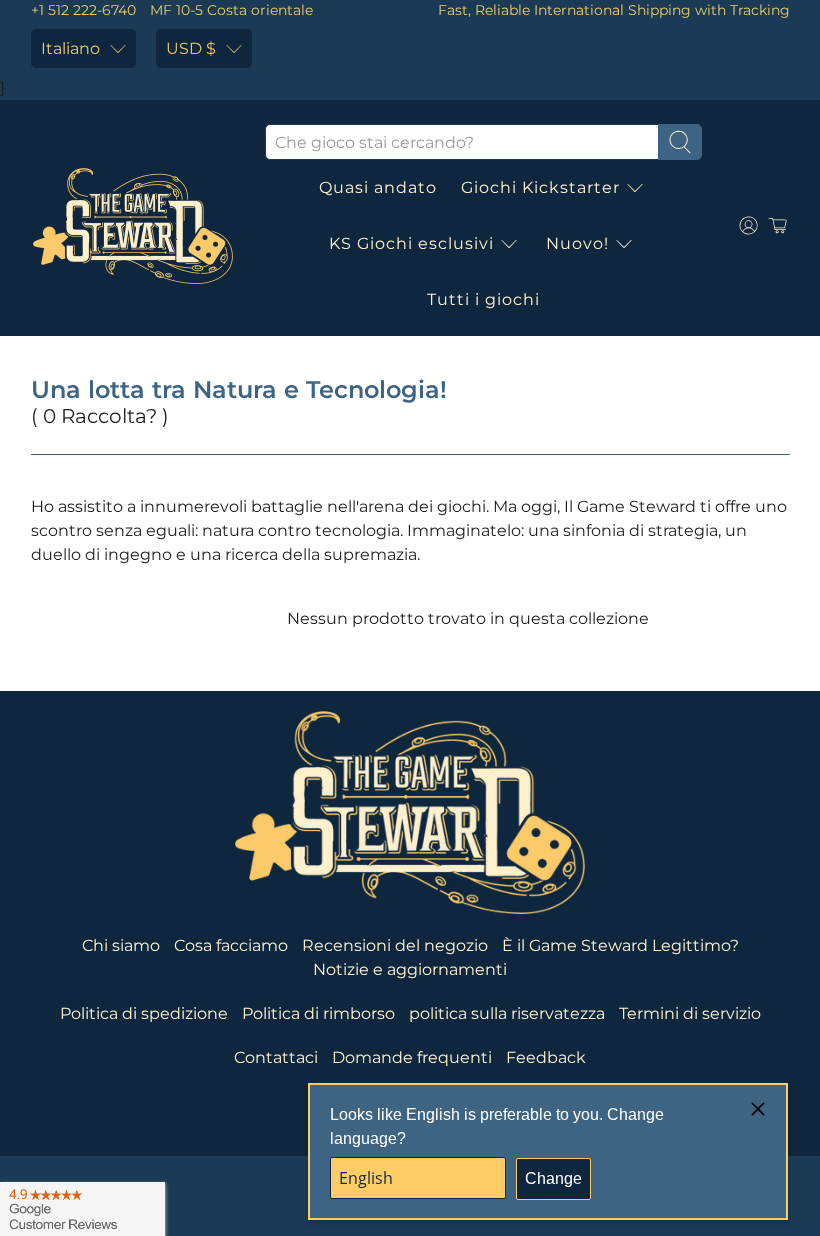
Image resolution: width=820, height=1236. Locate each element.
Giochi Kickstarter (540, 187)
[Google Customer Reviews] (82, 1209)
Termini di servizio (690, 1013)
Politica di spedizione (144, 1013)
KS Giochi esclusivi (411, 243)
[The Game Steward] (133, 226)
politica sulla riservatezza (507, 1013)
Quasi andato (378, 187)
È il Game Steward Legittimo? (620, 945)
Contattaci (276, 1057)
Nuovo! (577, 243)
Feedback (546, 1057)
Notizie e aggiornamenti (410, 969)
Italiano (70, 48)
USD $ (191, 48)
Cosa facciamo (231, 945)
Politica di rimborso (318, 1013)
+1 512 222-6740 (83, 10)
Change (553, 1178)
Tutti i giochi (483, 299)
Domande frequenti (412, 1057)
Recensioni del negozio (395, 945)
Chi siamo (121, 945)
